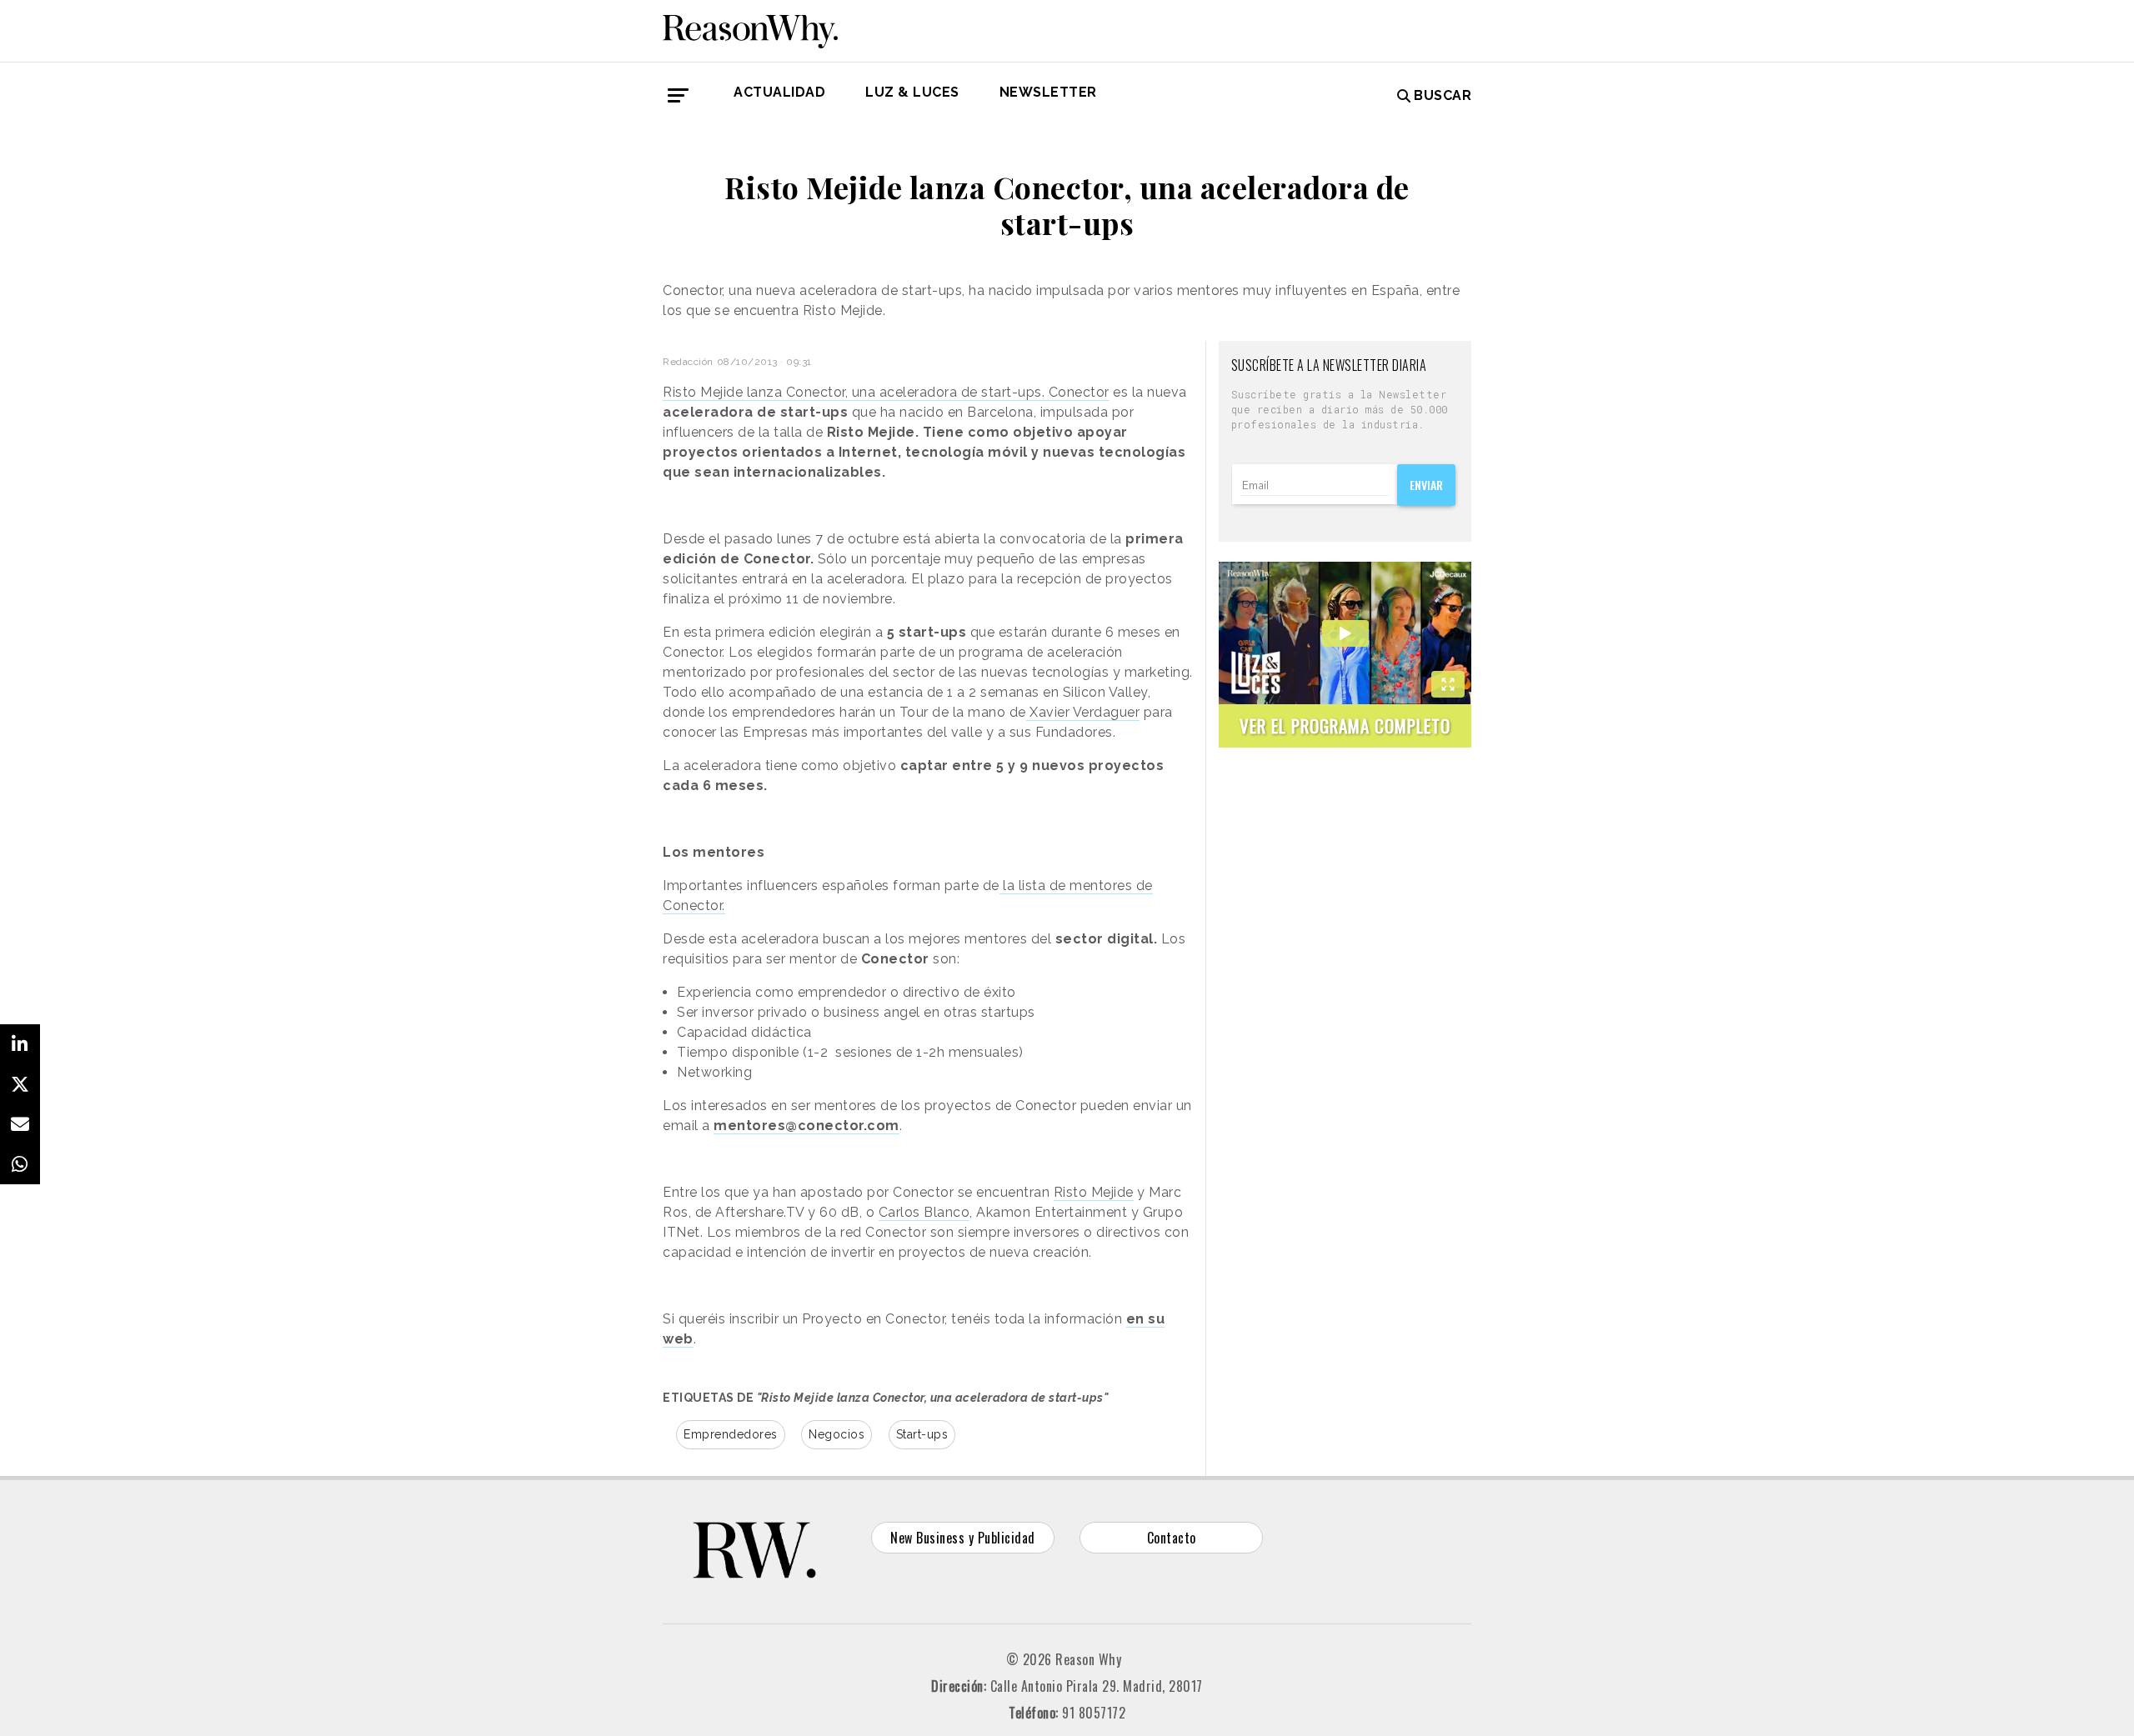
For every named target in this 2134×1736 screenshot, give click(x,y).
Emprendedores (731, 1434)
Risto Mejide (1094, 1192)
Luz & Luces (912, 92)
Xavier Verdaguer (1083, 712)
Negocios (837, 1434)
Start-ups (922, 1434)
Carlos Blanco (924, 1212)
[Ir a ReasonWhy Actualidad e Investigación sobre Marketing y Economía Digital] (750, 28)
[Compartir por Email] (20, 1124)
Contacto (1172, 1538)
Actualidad (779, 92)
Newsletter (1048, 92)
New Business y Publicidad (963, 1538)
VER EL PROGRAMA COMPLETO (1345, 725)
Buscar (1443, 95)
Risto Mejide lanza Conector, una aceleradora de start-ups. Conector (886, 392)
